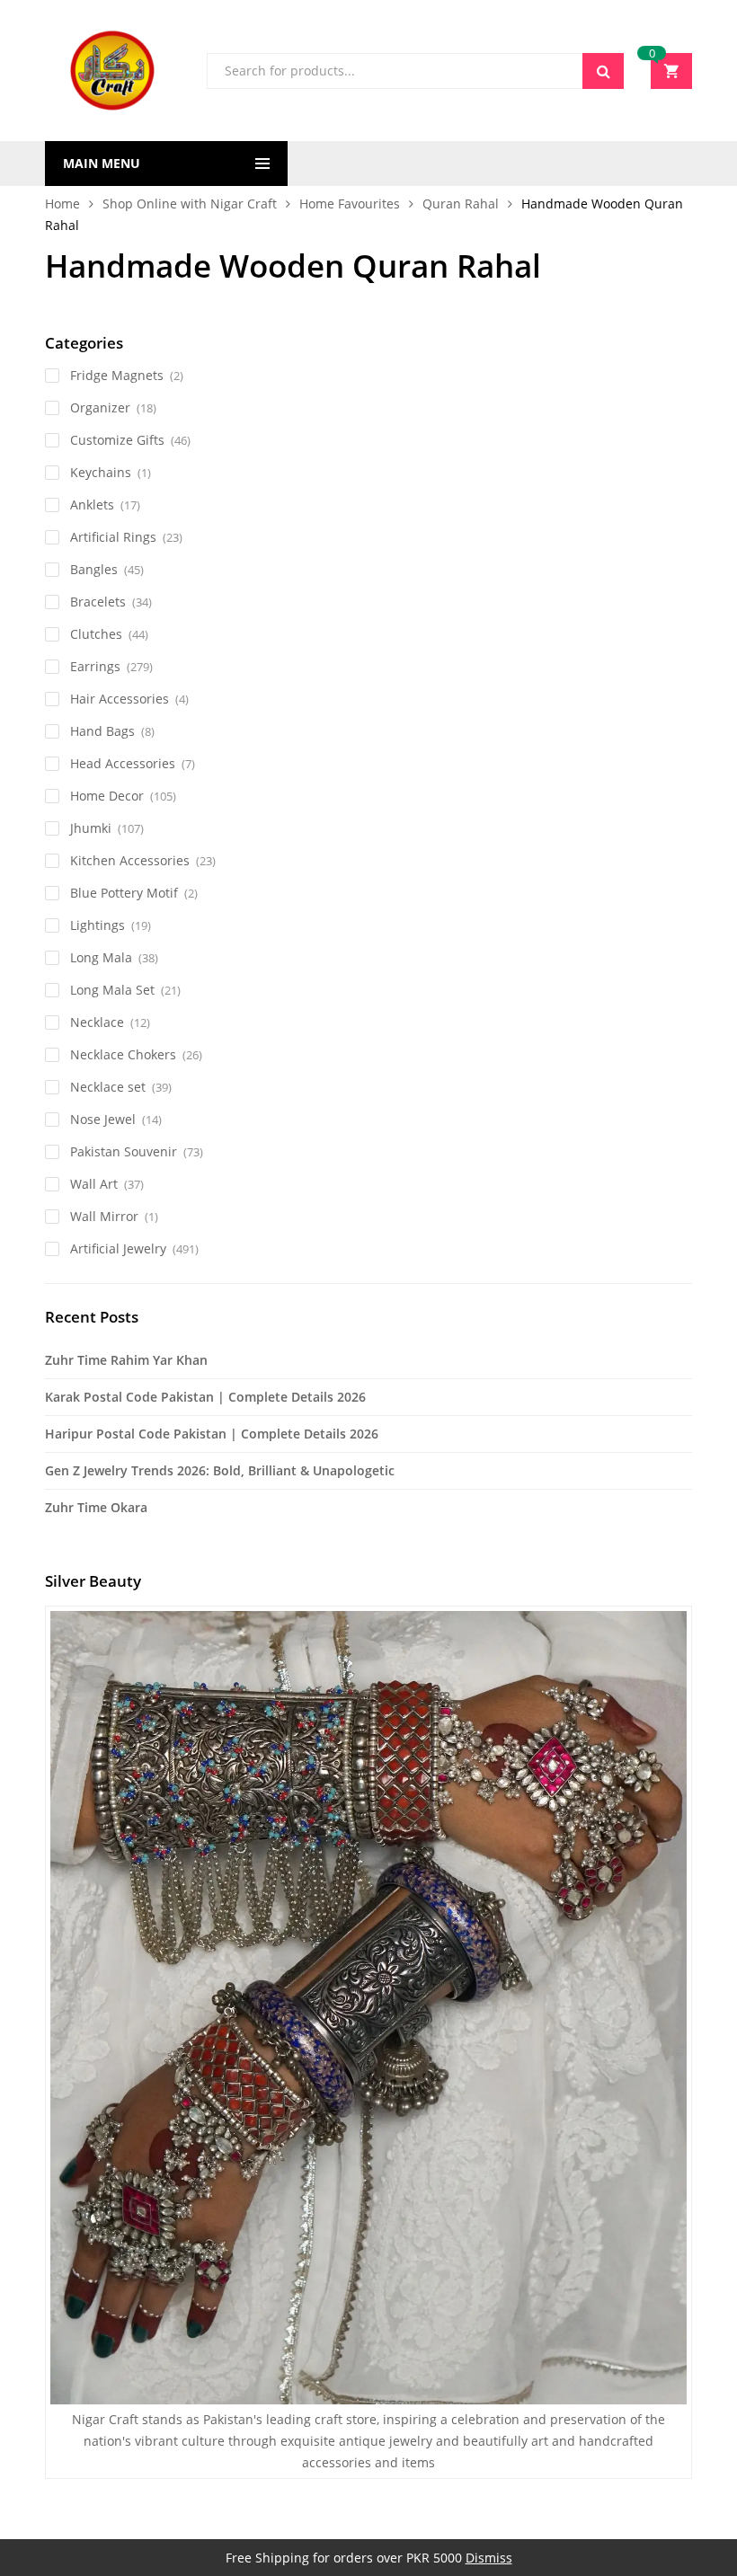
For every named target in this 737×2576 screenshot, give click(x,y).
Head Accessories (123, 763)
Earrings (95, 666)
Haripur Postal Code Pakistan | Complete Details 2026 (212, 1434)
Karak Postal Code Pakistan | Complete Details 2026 (205, 1397)
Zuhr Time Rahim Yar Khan (126, 1360)
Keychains (101, 472)
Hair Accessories (120, 699)
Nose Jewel (103, 1119)
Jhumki (91, 828)
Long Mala (101, 957)
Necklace (97, 1022)
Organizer (100, 407)
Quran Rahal (461, 204)
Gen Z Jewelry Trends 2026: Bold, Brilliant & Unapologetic (220, 1470)
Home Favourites (350, 204)
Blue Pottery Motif (124, 893)
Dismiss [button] (489, 2558)
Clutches (96, 634)
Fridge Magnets (117, 375)
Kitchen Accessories (130, 860)
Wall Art (94, 1184)
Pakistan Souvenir (124, 1151)
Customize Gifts (117, 440)
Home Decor (107, 796)
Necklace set (108, 1087)
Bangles (94, 569)
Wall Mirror (104, 1216)
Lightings (98, 925)
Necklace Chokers (123, 1054)
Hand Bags (102, 731)
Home (62, 204)
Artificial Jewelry (118, 1248)
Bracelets (98, 602)
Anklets (92, 505)
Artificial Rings (113, 537)
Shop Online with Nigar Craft (190, 204)
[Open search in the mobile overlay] (415, 71)
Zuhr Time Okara (96, 1507)
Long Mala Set (112, 990)
